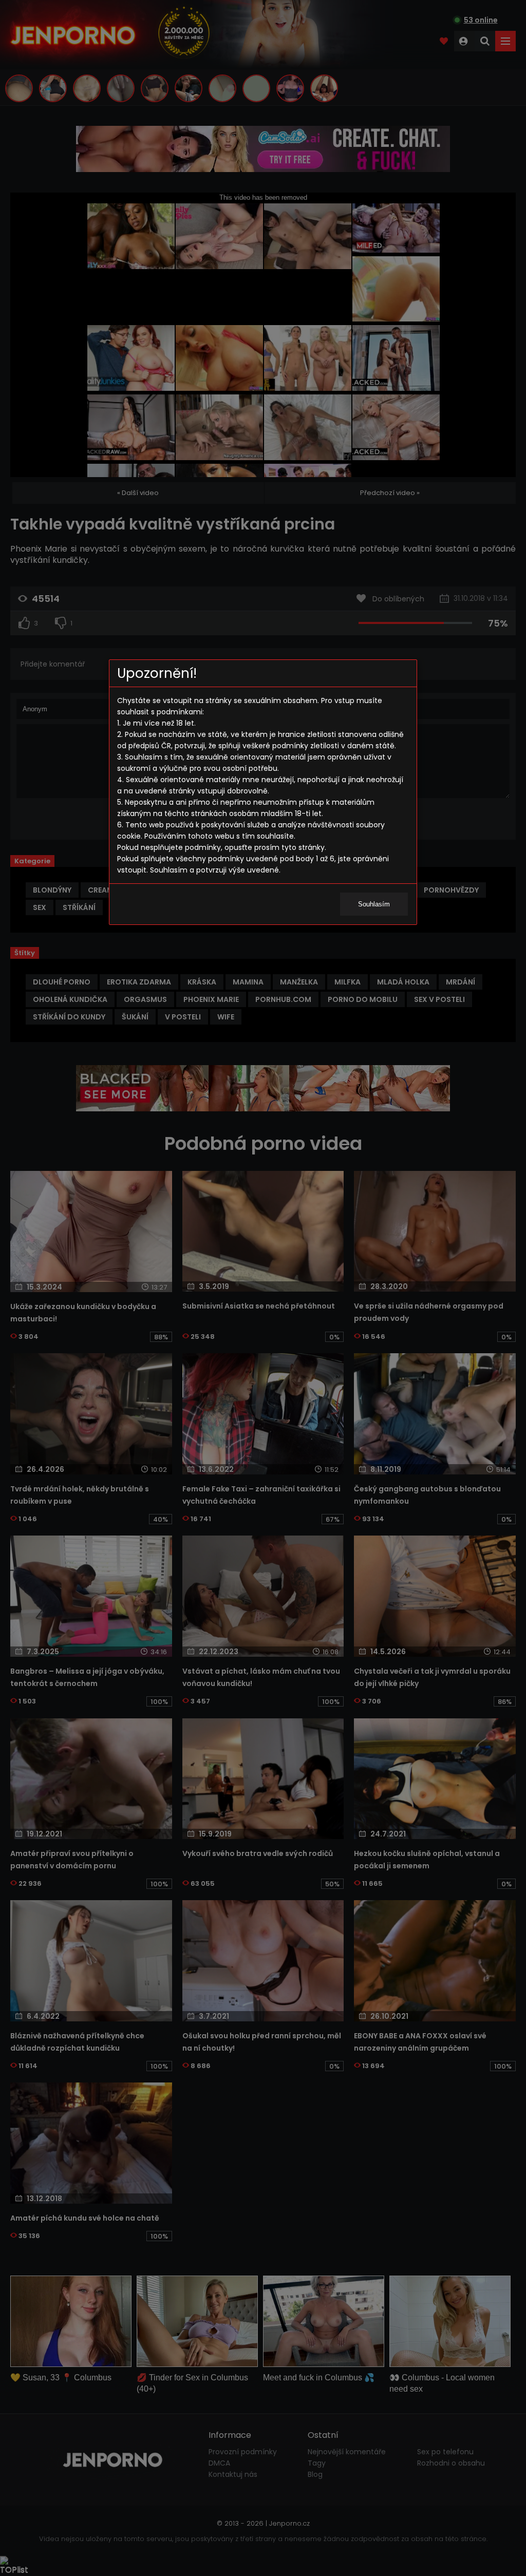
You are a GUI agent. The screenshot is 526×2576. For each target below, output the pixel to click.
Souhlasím (374, 904)
